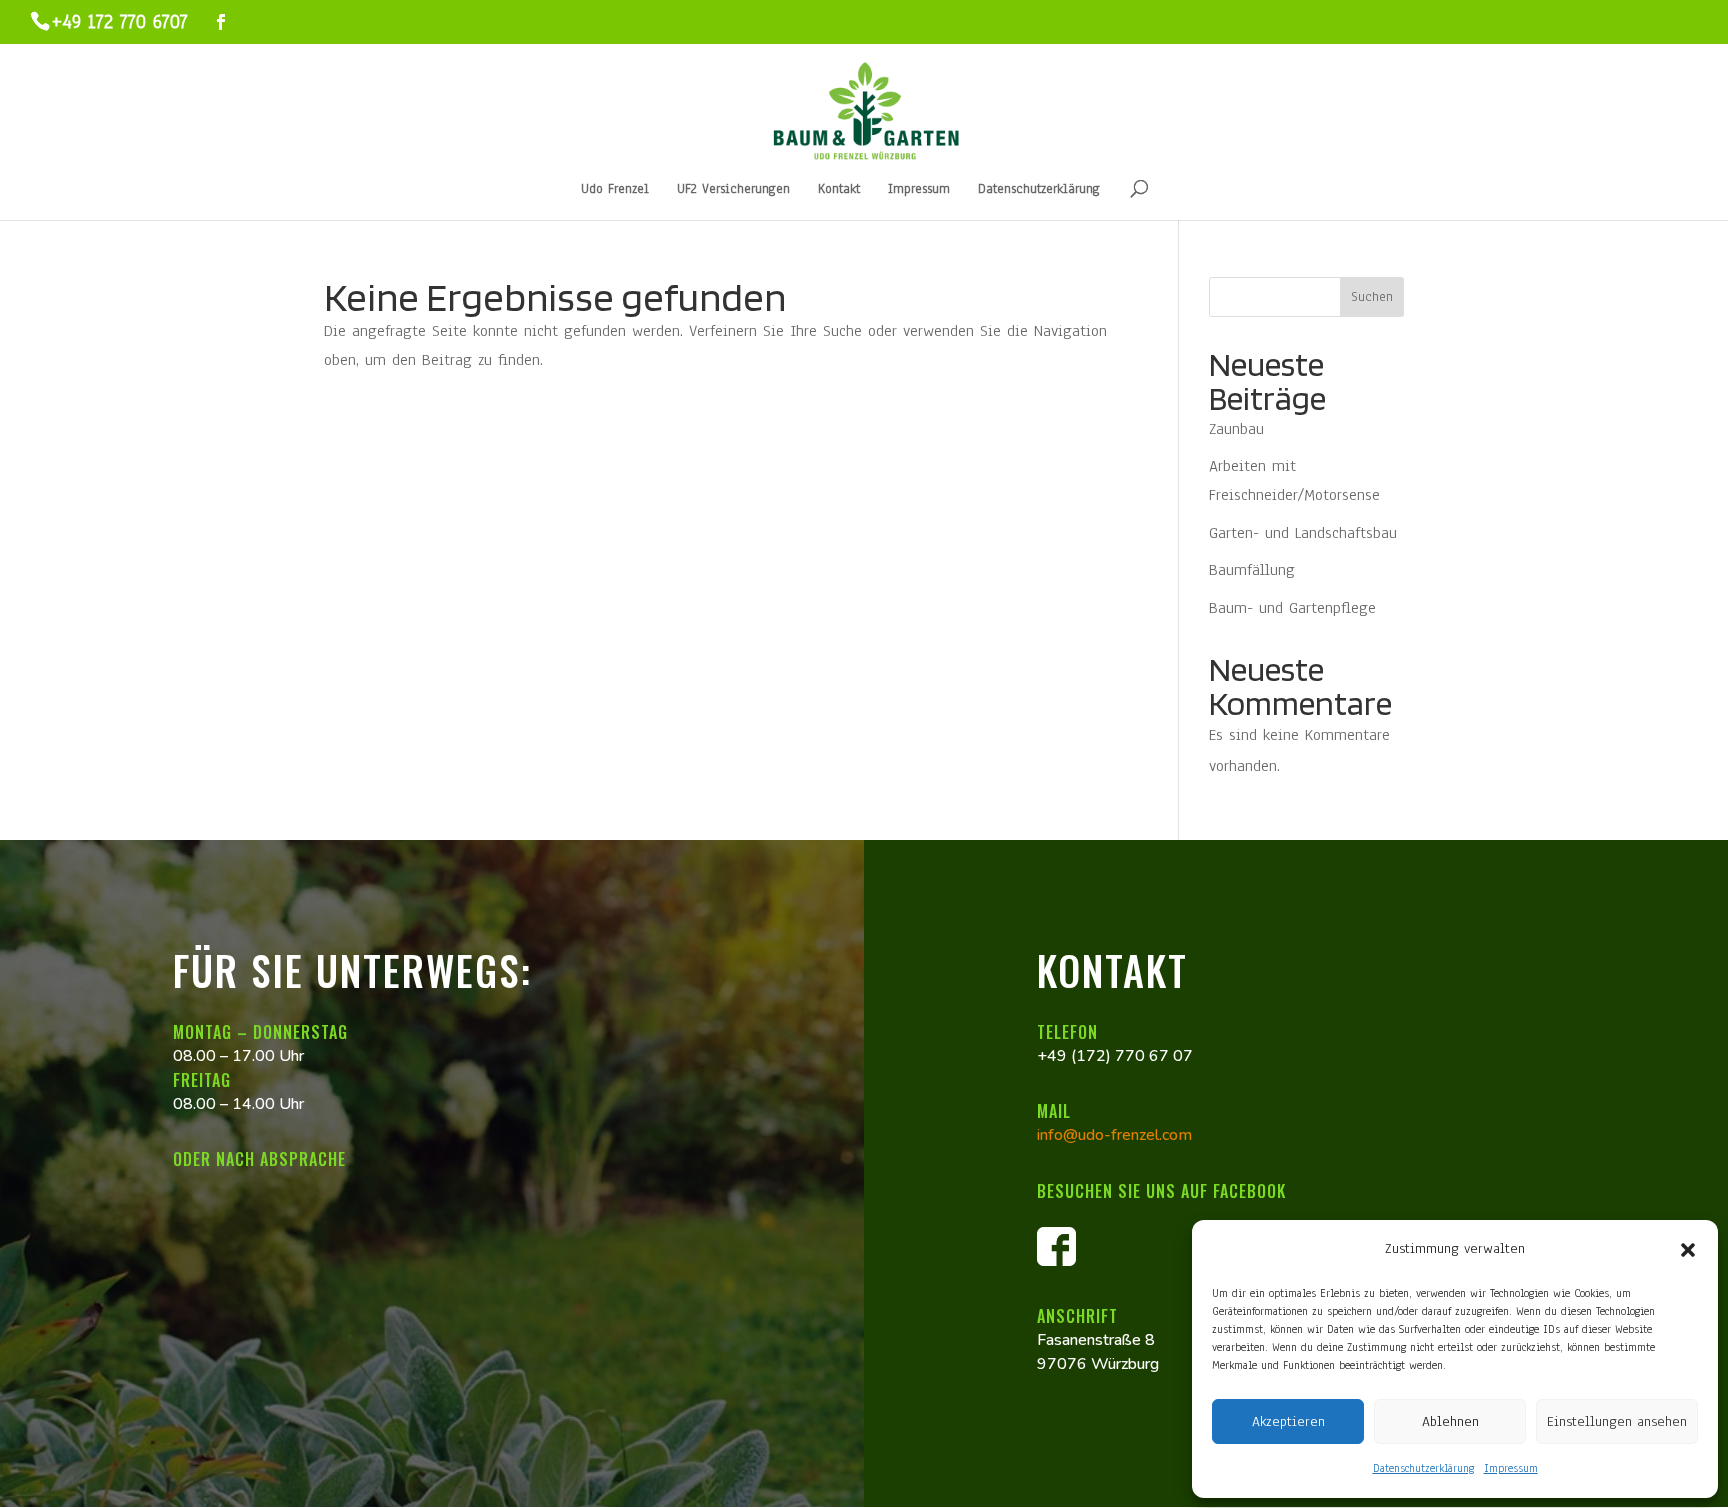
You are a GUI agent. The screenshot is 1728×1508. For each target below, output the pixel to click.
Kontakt (839, 190)
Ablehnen (1450, 1421)
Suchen (1372, 297)
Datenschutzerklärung (1423, 1468)
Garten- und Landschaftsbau (1303, 533)
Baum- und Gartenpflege (1292, 608)
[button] (1688, 1250)
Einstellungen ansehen (1617, 1421)
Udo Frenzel (615, 190)
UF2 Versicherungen (733, 190)
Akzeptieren (1288, 1421)
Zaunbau (1236, 429)
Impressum (1511, 1468)
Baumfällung (1252, 570)
